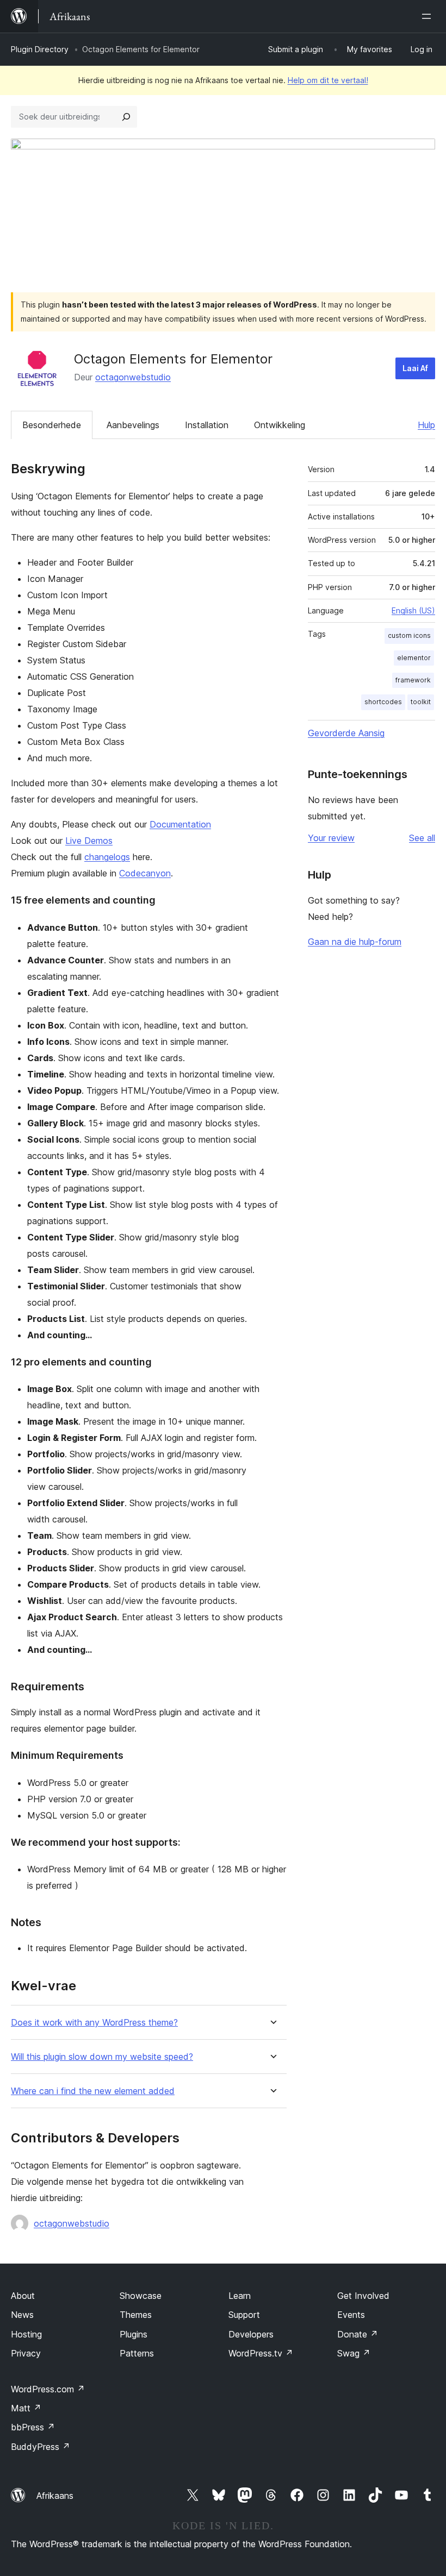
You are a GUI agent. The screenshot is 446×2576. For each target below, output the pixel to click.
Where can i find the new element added (93, 2091)
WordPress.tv (261, 2353)
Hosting (26, 2334)
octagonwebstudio (133, 377)
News (22, 2315)
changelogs (107, 857)
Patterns (137, 2353)
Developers (251, 2334)
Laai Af (415, 368)
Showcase (141, 2296)
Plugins (134, 2334)
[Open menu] (429, 16)
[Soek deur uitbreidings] (126, 117)
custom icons (409, 635)
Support (244, 2315)
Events (351, 2315)
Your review (331, 838)
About (23, 2296)
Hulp (426, 425)
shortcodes (383, 702)
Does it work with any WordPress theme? (94, 2023)
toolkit (421, 702)
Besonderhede (52, 425)
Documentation (180, 824)
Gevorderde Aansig (346, 733)
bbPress (33, 2427)
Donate (358, 2334)
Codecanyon (145, 873)
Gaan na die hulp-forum (355, 942)
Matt (26, 2408)
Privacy (26, 2353)
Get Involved (363, 2296)
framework (413, 680)
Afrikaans (55, 2496)
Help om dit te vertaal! (328, 80)
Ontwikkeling (280, 425)
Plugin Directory (40, 49)
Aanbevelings (133, 425)
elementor (414, 658)
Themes (136, 2315)
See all (422, 838)
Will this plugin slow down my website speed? (102, 2057)
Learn (240, 2296)
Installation (207, 425)
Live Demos (89, 841)
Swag (354, 2353)
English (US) (413, 610)
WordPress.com (48, 2389)
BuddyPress (41, 2447)
